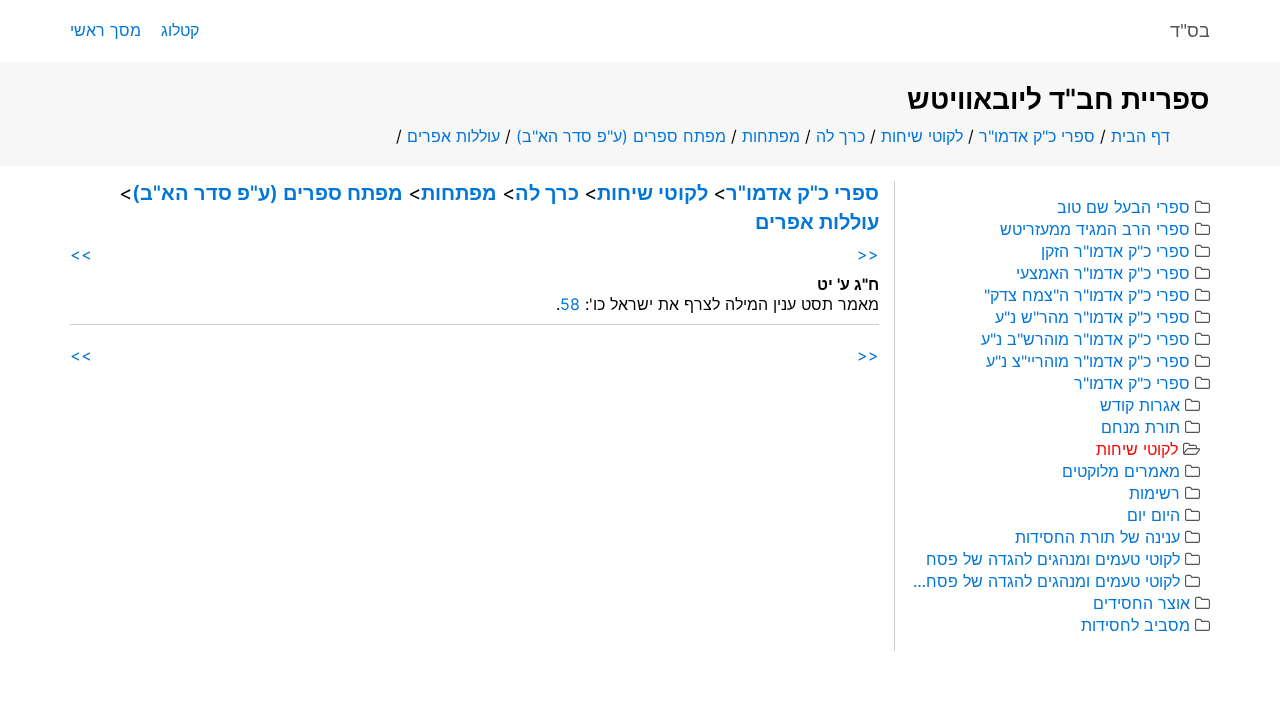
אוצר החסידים (1141, 603)
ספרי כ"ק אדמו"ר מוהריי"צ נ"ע (1088, 361)
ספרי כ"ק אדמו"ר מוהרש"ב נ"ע (1085, 339)
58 (570, 304)
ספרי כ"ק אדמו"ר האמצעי (1103, 273)
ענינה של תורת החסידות (1097, 537)
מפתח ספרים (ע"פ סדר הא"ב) (621, 136)
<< (868, 254)
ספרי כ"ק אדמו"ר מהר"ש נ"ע (1092, 317)
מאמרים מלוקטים (1121, 471)
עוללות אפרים (453, 136)
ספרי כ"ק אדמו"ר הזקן (1115, 251)
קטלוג (180, 30)
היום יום (1153, 515)
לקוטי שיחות (922, 136)
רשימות (1154, 493)
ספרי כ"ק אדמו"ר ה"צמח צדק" (1087, 295)
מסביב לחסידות (1135, 625)
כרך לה (840, 136)
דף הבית (1140, 136)
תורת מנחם (1140, 427)
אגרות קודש (1140, 405)
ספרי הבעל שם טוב (1123, 207)
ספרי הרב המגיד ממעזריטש (1095, 229)
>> (81, 254)
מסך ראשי (105, 30)
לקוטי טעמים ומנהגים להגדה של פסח (1053, 559)
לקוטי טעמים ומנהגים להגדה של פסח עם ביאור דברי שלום (1045, 581)
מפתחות (771, 136)
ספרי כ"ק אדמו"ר (1037, 136)
